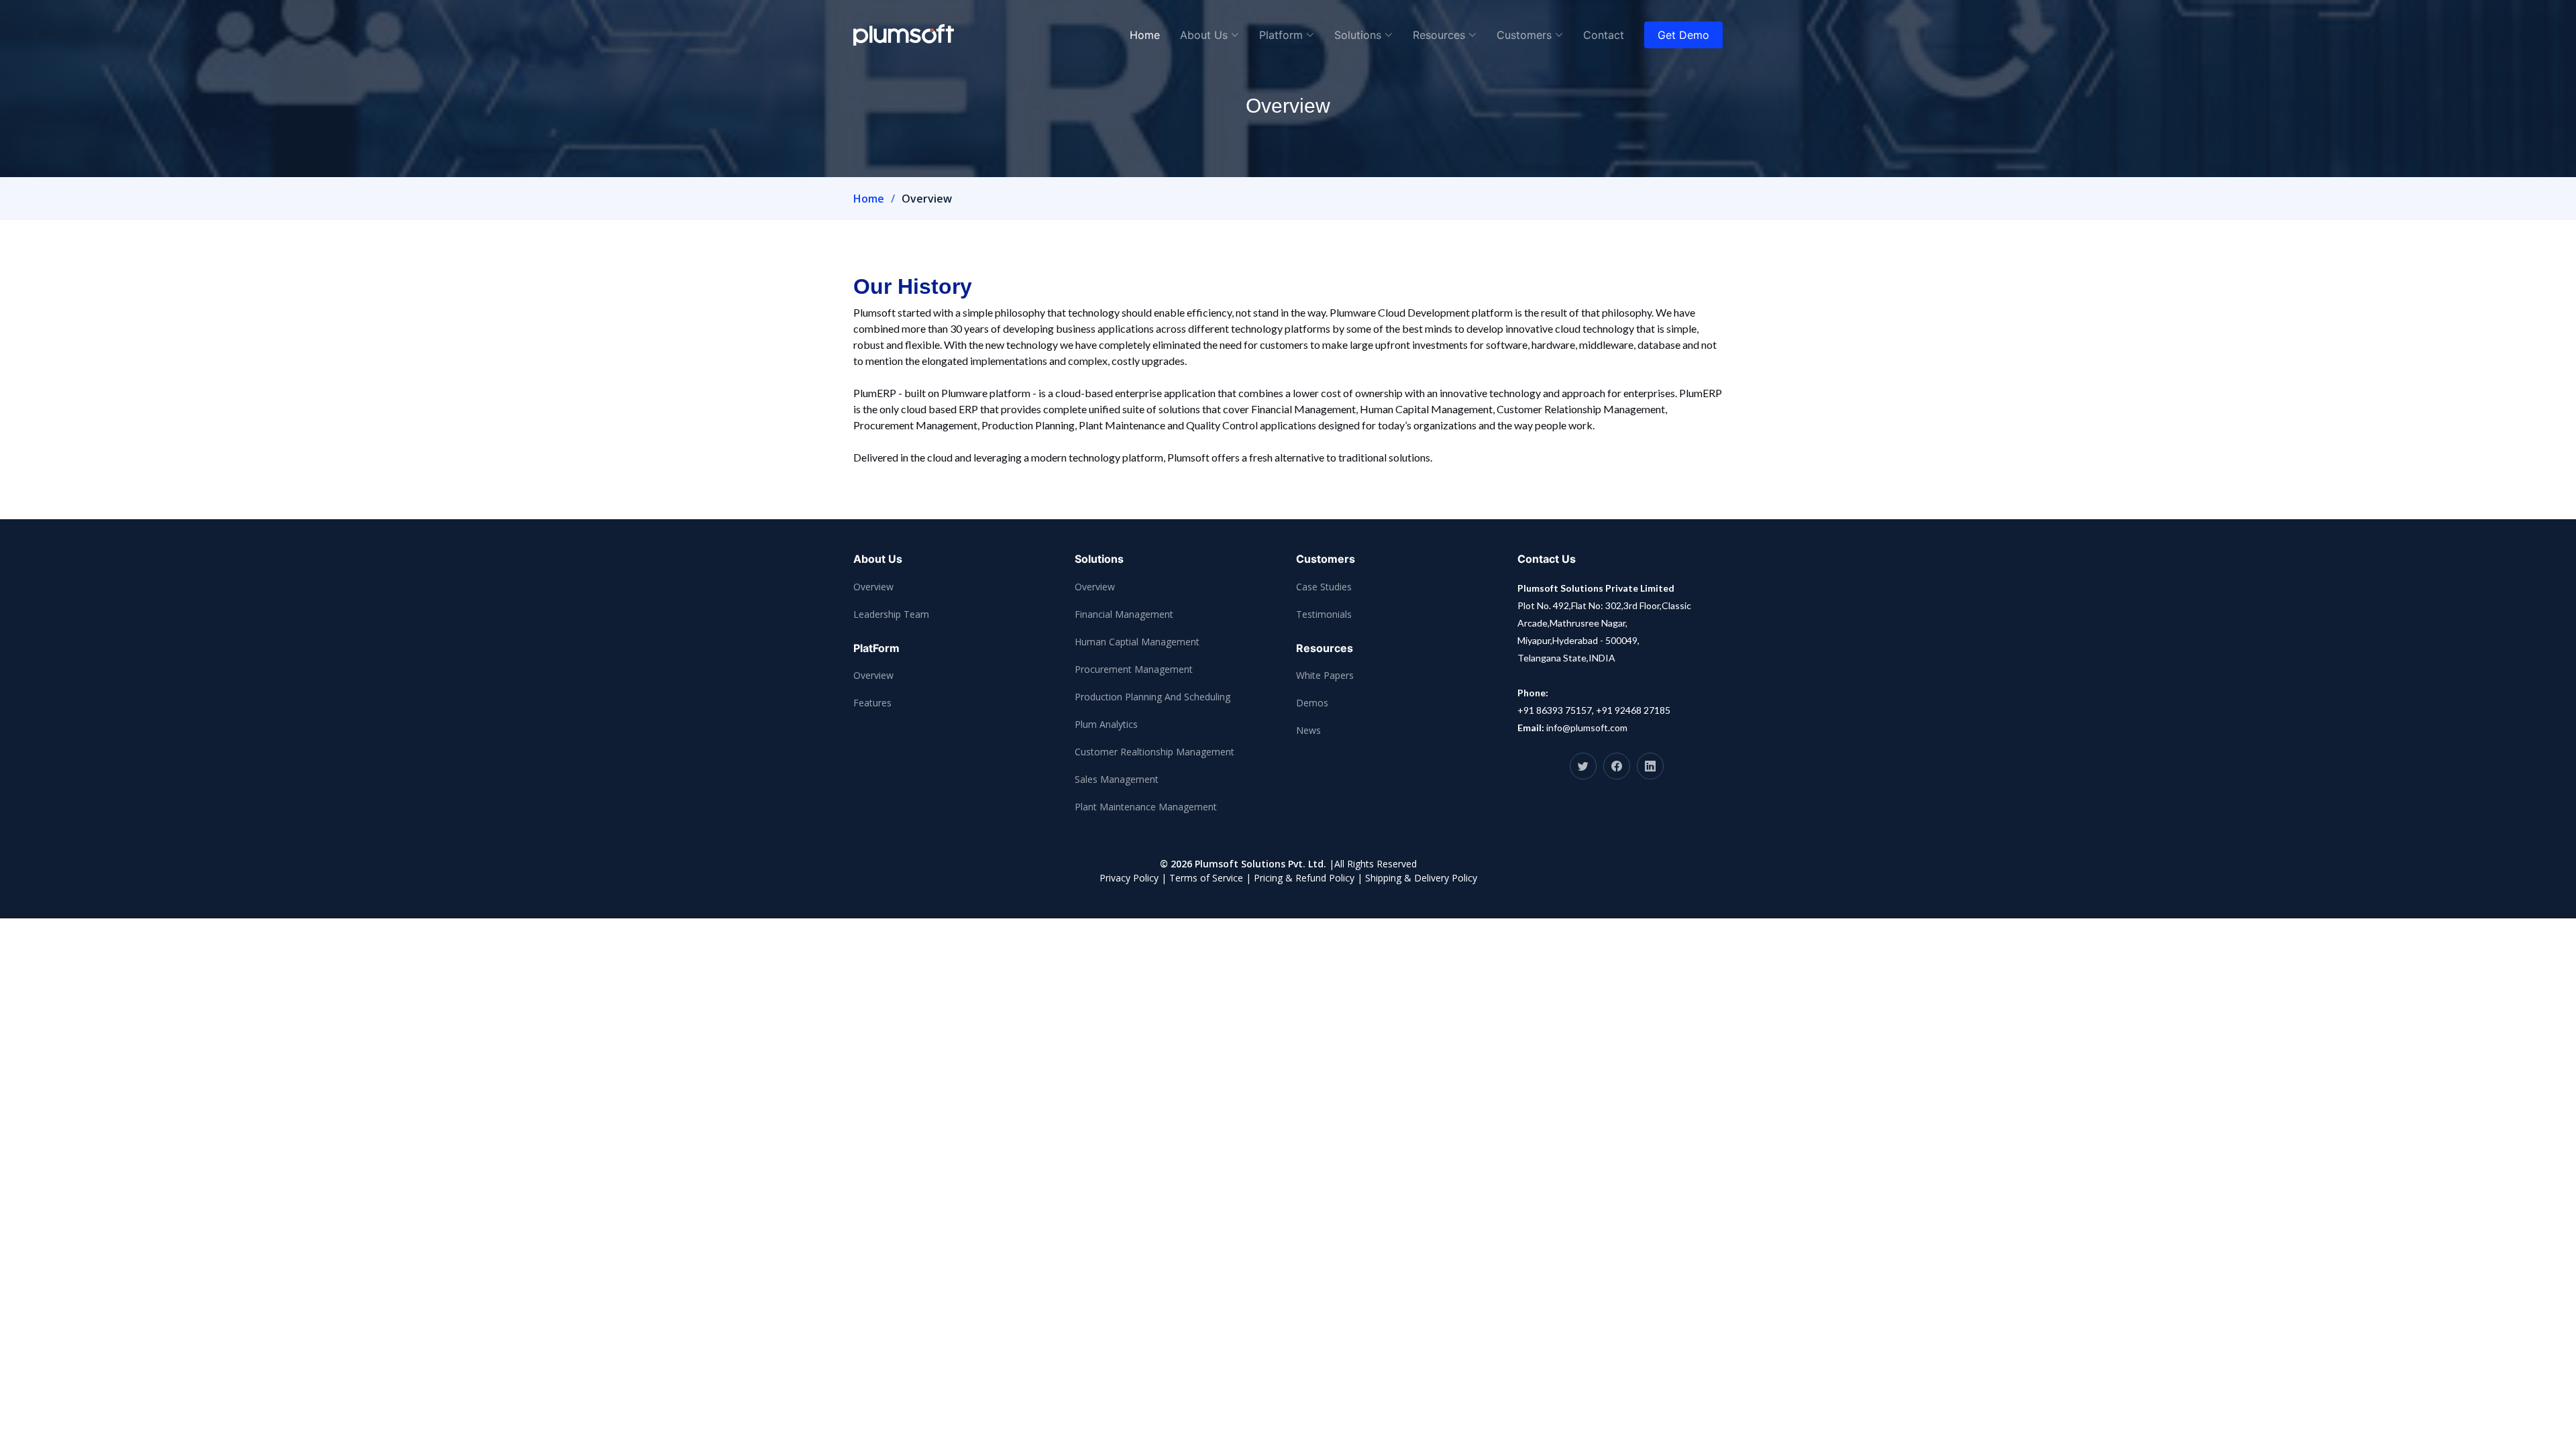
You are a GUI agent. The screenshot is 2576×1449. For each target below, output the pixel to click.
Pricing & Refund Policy (1304, 878)
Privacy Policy (1129, 878)
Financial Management (1124, 614)
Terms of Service (1206, 878)
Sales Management (1117, 779)
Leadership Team (891, 614)
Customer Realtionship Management (1155, 752)
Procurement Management (1134, 669)
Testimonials (1324, 614)
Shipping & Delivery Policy (1421, 878)
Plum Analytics (1106, 724)
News (1308, 730)
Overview (873, 587)
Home (1145, 35)
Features (872, 703)
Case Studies (1324, 587)
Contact (1604, 35)
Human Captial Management (1137, 642)
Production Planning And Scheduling (1152, 697)
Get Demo (1683, 35)
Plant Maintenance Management (1146, 807)
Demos (1312, 703)
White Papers (1325, 675)
